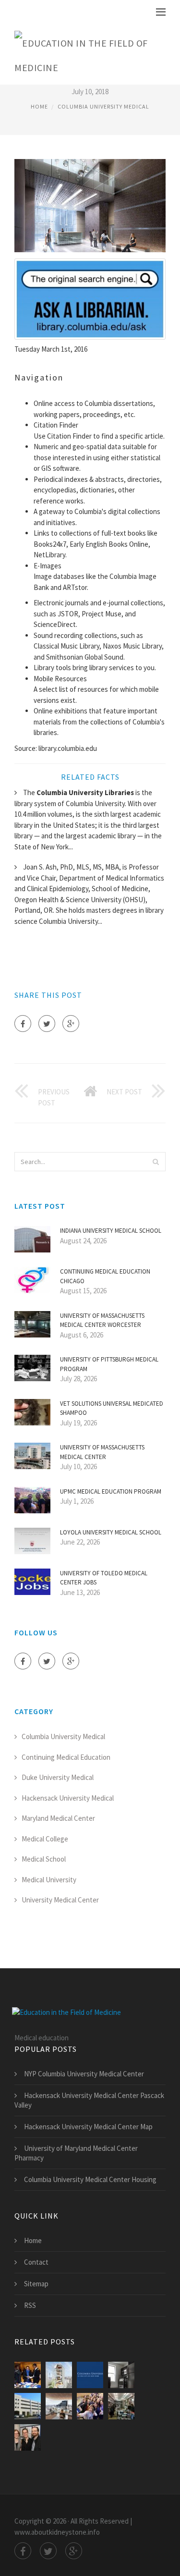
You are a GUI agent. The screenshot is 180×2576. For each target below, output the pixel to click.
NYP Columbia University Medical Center (84, 2074)
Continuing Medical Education (66, 1757)
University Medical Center (60, 1900)
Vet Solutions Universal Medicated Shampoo (112, 1408)
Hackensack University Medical (68, 1798)
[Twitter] (47, 1024)
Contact (36, 2262)
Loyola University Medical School (111, 1532)
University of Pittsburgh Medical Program (109, 1364)
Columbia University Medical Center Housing (90, 2179)
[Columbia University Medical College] (28, 2375)
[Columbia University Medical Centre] (59, 2406)
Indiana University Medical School (111, 1231)
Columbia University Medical (103, 106)
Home (39, 106)
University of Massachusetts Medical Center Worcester (102, 1320)
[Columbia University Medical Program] (28, 2437)
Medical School (44, 1859)
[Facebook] (23, 1024)
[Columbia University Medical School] (59, 2375)
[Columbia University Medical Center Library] (121, 2375)
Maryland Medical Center (58, 1818)
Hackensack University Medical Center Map (88, 2127)
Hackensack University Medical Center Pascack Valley (89, 2100)
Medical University (49, 1880)
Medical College (45, 1839)
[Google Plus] (71, 1024)
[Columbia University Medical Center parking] (28, 2406)
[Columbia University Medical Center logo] (90, 2375)
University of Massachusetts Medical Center (102, 1452)
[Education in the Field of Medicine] (83, 53)
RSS (30, 2305)
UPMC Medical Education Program (111, 1491)
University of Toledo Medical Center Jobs (104, 1578)
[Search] (156, 1162)
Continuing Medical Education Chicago (105, 1276)
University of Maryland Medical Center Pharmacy (76, 2153)
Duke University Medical (58, 1777)
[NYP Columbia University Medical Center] (90, 2406)
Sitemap (36, 2284)
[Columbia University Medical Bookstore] (121, 2406)
